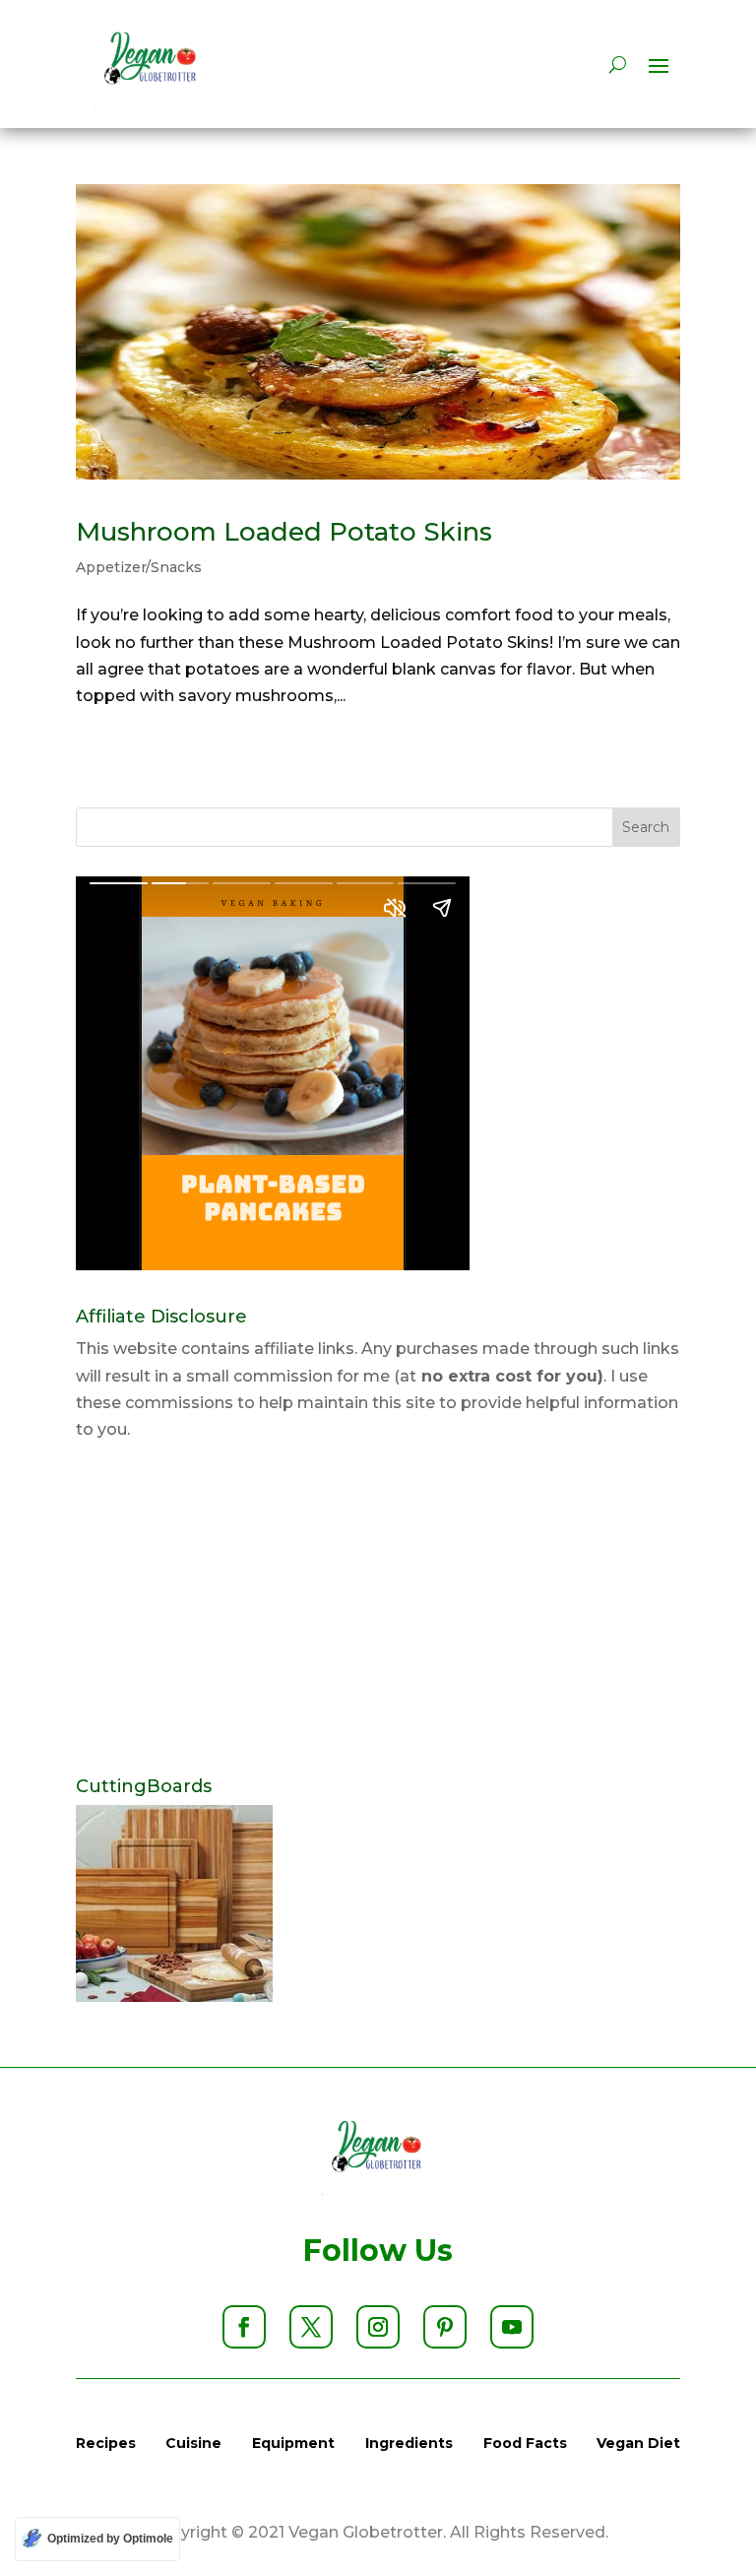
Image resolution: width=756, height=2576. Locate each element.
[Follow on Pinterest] (445, 2327)
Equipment (293, 2443)
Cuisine (193, 2443)
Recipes (106, 2443)
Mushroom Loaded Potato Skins (284, 532)
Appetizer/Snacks (139, 567)
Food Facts (525, 2443)
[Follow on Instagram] (378, 2327)
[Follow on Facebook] (244, 2327)
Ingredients (409, 2443)
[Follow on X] (311, 2327)
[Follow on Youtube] (512, 2327)
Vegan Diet (638, 2443)
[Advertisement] (378, 1610)
